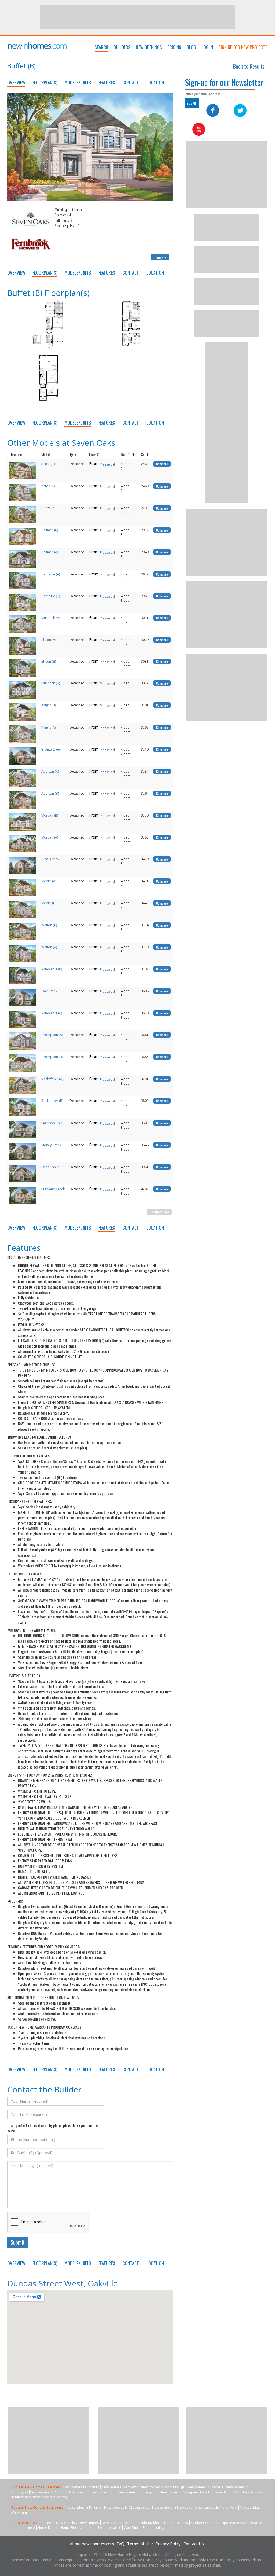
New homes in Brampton (138, 2492)
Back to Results (249, 66)
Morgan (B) (50, 815)
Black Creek (50, 859)
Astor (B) (48, 464)
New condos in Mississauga (127, 2507)
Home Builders (176, 2523)
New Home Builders (118, 2523)
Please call (108, 464)
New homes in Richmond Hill (53, 2492)
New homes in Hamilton (97, 2492)
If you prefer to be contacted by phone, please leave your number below (53, 2128)
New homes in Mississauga (163, 2487)
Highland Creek (53, 1189)
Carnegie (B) (51, 596)
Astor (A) (48, 486)
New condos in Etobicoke (172, 2507)
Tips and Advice (234, 2523)
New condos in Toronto (83, 2507)
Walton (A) (49, 947)
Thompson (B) (52, 1057)
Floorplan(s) (45, 82)
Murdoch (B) (51, 683)
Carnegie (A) (51, 574)
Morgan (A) (50, 837)
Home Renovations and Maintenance (91, 2527)
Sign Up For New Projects (243, 47)
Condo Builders (149, 2523)
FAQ (120, 2544)
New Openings (149, 47)
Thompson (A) (52, 1035)
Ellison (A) (49, 640)
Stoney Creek (51, 1145)
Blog (191, 47)
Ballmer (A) (50, 552)
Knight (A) (48, 727)
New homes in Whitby (50, 2497)
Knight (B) (48, 705)
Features (107, 82)
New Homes (89, 2523)
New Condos (66, 2523)
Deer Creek (50, 1167)
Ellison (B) (49, 661)
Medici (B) (49, 903)
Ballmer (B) (50, 530)
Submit (18, 2242)
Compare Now (159, 1212)
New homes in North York (221, 2492)
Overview (16, 82)
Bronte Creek (51, 749)
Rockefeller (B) (52, 1101)
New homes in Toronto (120, 2487)
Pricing (174, 47)
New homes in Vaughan (179, 2492)
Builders (122, 47)
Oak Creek (49, 991)
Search (101, 47)
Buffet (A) (48, 508)
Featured (46, 2523)
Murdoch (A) (51, 618)
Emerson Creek (53, 1123)
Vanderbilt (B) (52, 969)
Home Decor (48, 2527)
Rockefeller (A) (52, 1079)
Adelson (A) (50, 771)
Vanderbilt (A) (52, 1013)
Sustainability (153, 2527)
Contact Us (194, 2544)
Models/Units (78, 82)
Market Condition (205, 2523)
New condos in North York (216, 2507)
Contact (131, 82)
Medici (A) (49, 881)
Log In (207, 47)
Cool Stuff (132, 2527)
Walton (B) (49, 925)
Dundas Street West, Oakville (62, 2283)
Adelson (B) (50, 793)
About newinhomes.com (92, 2544)
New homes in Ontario (81, 2487)
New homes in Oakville (205, 2487)
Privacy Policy (168, 2544)
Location (155, 82)
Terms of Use (140, 2544)
